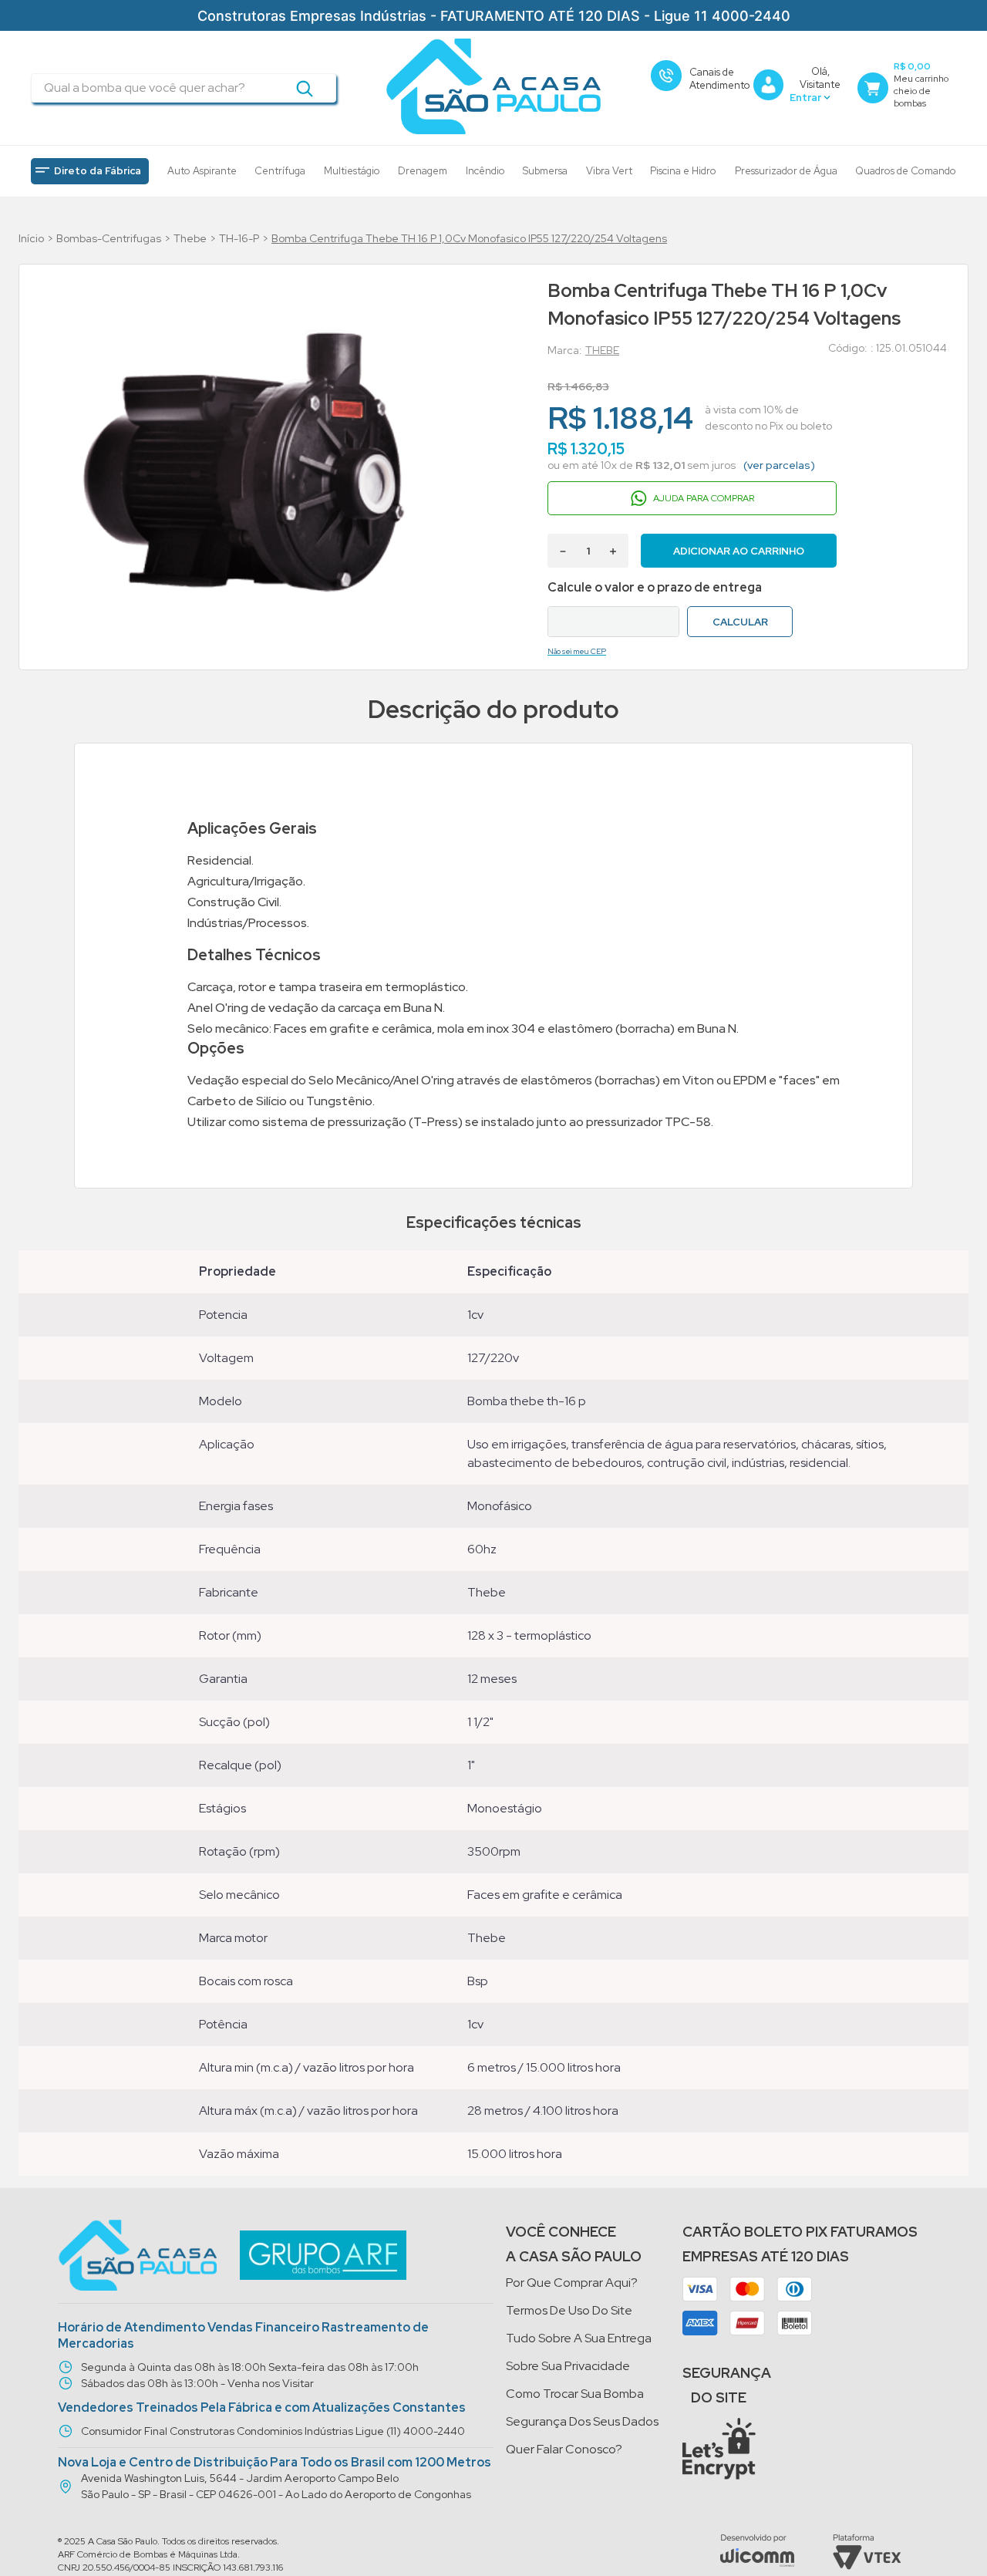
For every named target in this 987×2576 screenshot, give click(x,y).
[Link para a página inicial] (31, 238)
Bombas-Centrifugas (109, 238)
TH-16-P (239, 238)
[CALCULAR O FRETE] (740, 622)
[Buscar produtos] (305, 88)
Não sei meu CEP (577, 651)
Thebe (190, 238)
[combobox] (184, 88)
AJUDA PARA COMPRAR (704, 498)
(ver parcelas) (779, 465)
